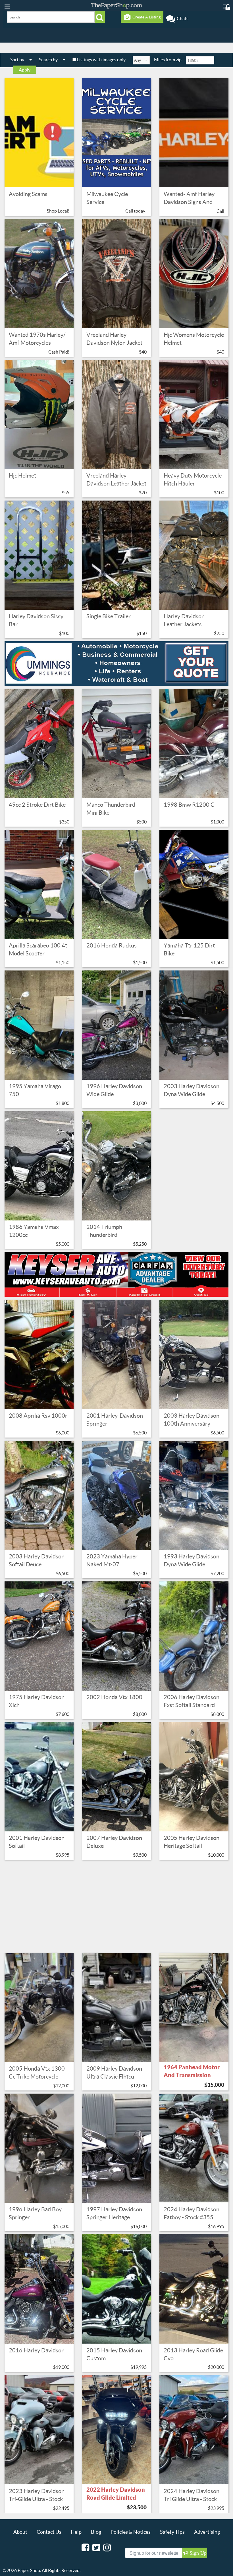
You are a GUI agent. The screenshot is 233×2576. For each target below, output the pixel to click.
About (20, 2532)
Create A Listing (146, 17)
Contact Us (49, 2532)
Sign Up (197, 2553)
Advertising (207, 2532)
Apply (25, 70)
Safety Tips (172, 2532)
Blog (96, 2532)
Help (76, 2532)
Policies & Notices (131, 2532)
